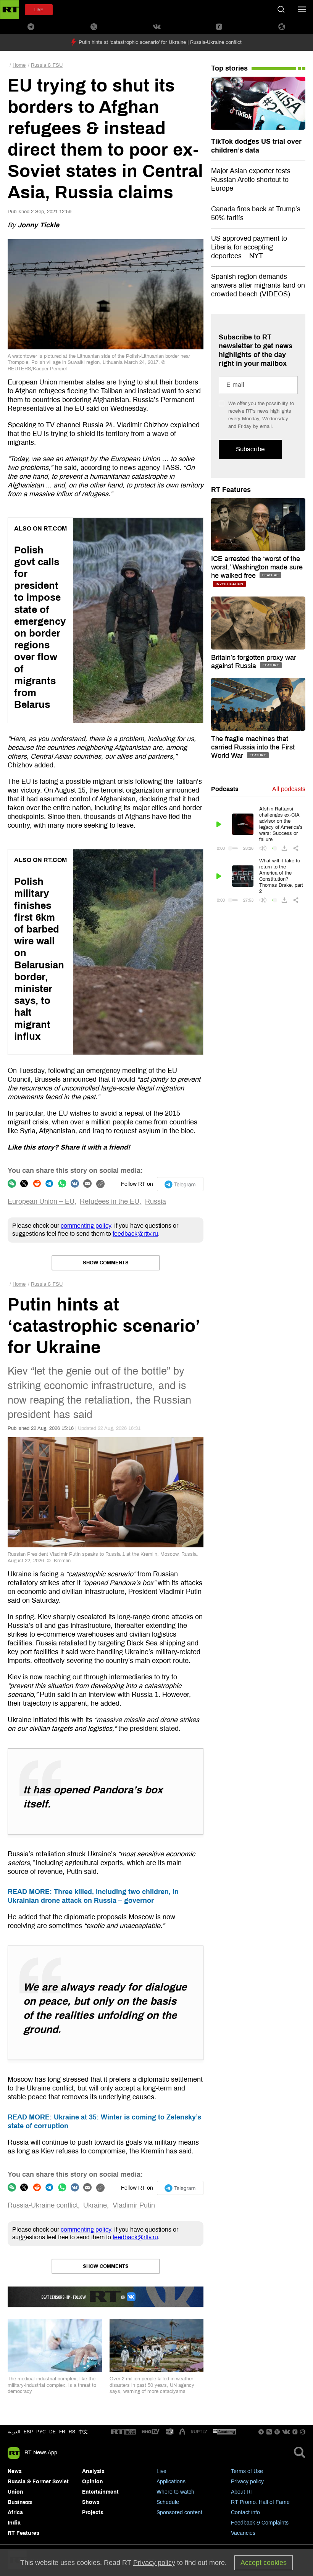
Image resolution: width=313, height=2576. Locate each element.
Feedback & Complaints (260, 2523)
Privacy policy (247, 2482)
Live (161, 2471)
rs (72, 2432)
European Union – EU (41, 1201)
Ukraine (95, 2205)
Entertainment (100, 2492)
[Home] (10, 10)
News (15, 2471)
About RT (242, 2492)
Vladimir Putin (134, 2205)
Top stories (229, 68)
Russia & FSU (47, 65)
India (14, 2523)
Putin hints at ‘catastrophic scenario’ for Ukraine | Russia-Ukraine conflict (160, 42)
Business (20, 2502)
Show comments (106, 1263)
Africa (15, 2512)
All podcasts (289, 789)
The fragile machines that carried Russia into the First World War (253, 747)
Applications (171, 2482)
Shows (91, 2502)
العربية (14, 2432)
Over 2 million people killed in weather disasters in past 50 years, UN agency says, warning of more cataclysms (152, 2385)
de (52, 2432)
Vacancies (243, 2533)
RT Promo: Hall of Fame (260, 2502)
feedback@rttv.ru (135, 1234)
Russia (156, 1201)
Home (19, 65)
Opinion (93, 2482)
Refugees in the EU (110, 1201)
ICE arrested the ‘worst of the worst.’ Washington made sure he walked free (257, 567)
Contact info (245, 2512)
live (39, 10)
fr (62, 2432)
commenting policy (86, 1226)
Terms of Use (247, 2471)
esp (28, 2432)
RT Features (231, 490)
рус (41, 2432)
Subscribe (250, 449)
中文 (83, 2432)
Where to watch (175, 2492)
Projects (93, 2512)
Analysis (93, 2471)
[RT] (123, 2432)
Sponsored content (179, 2512)
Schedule (168, 2502)
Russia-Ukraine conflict (43, 2205)
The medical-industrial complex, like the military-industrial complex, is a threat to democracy (52, 2385)
